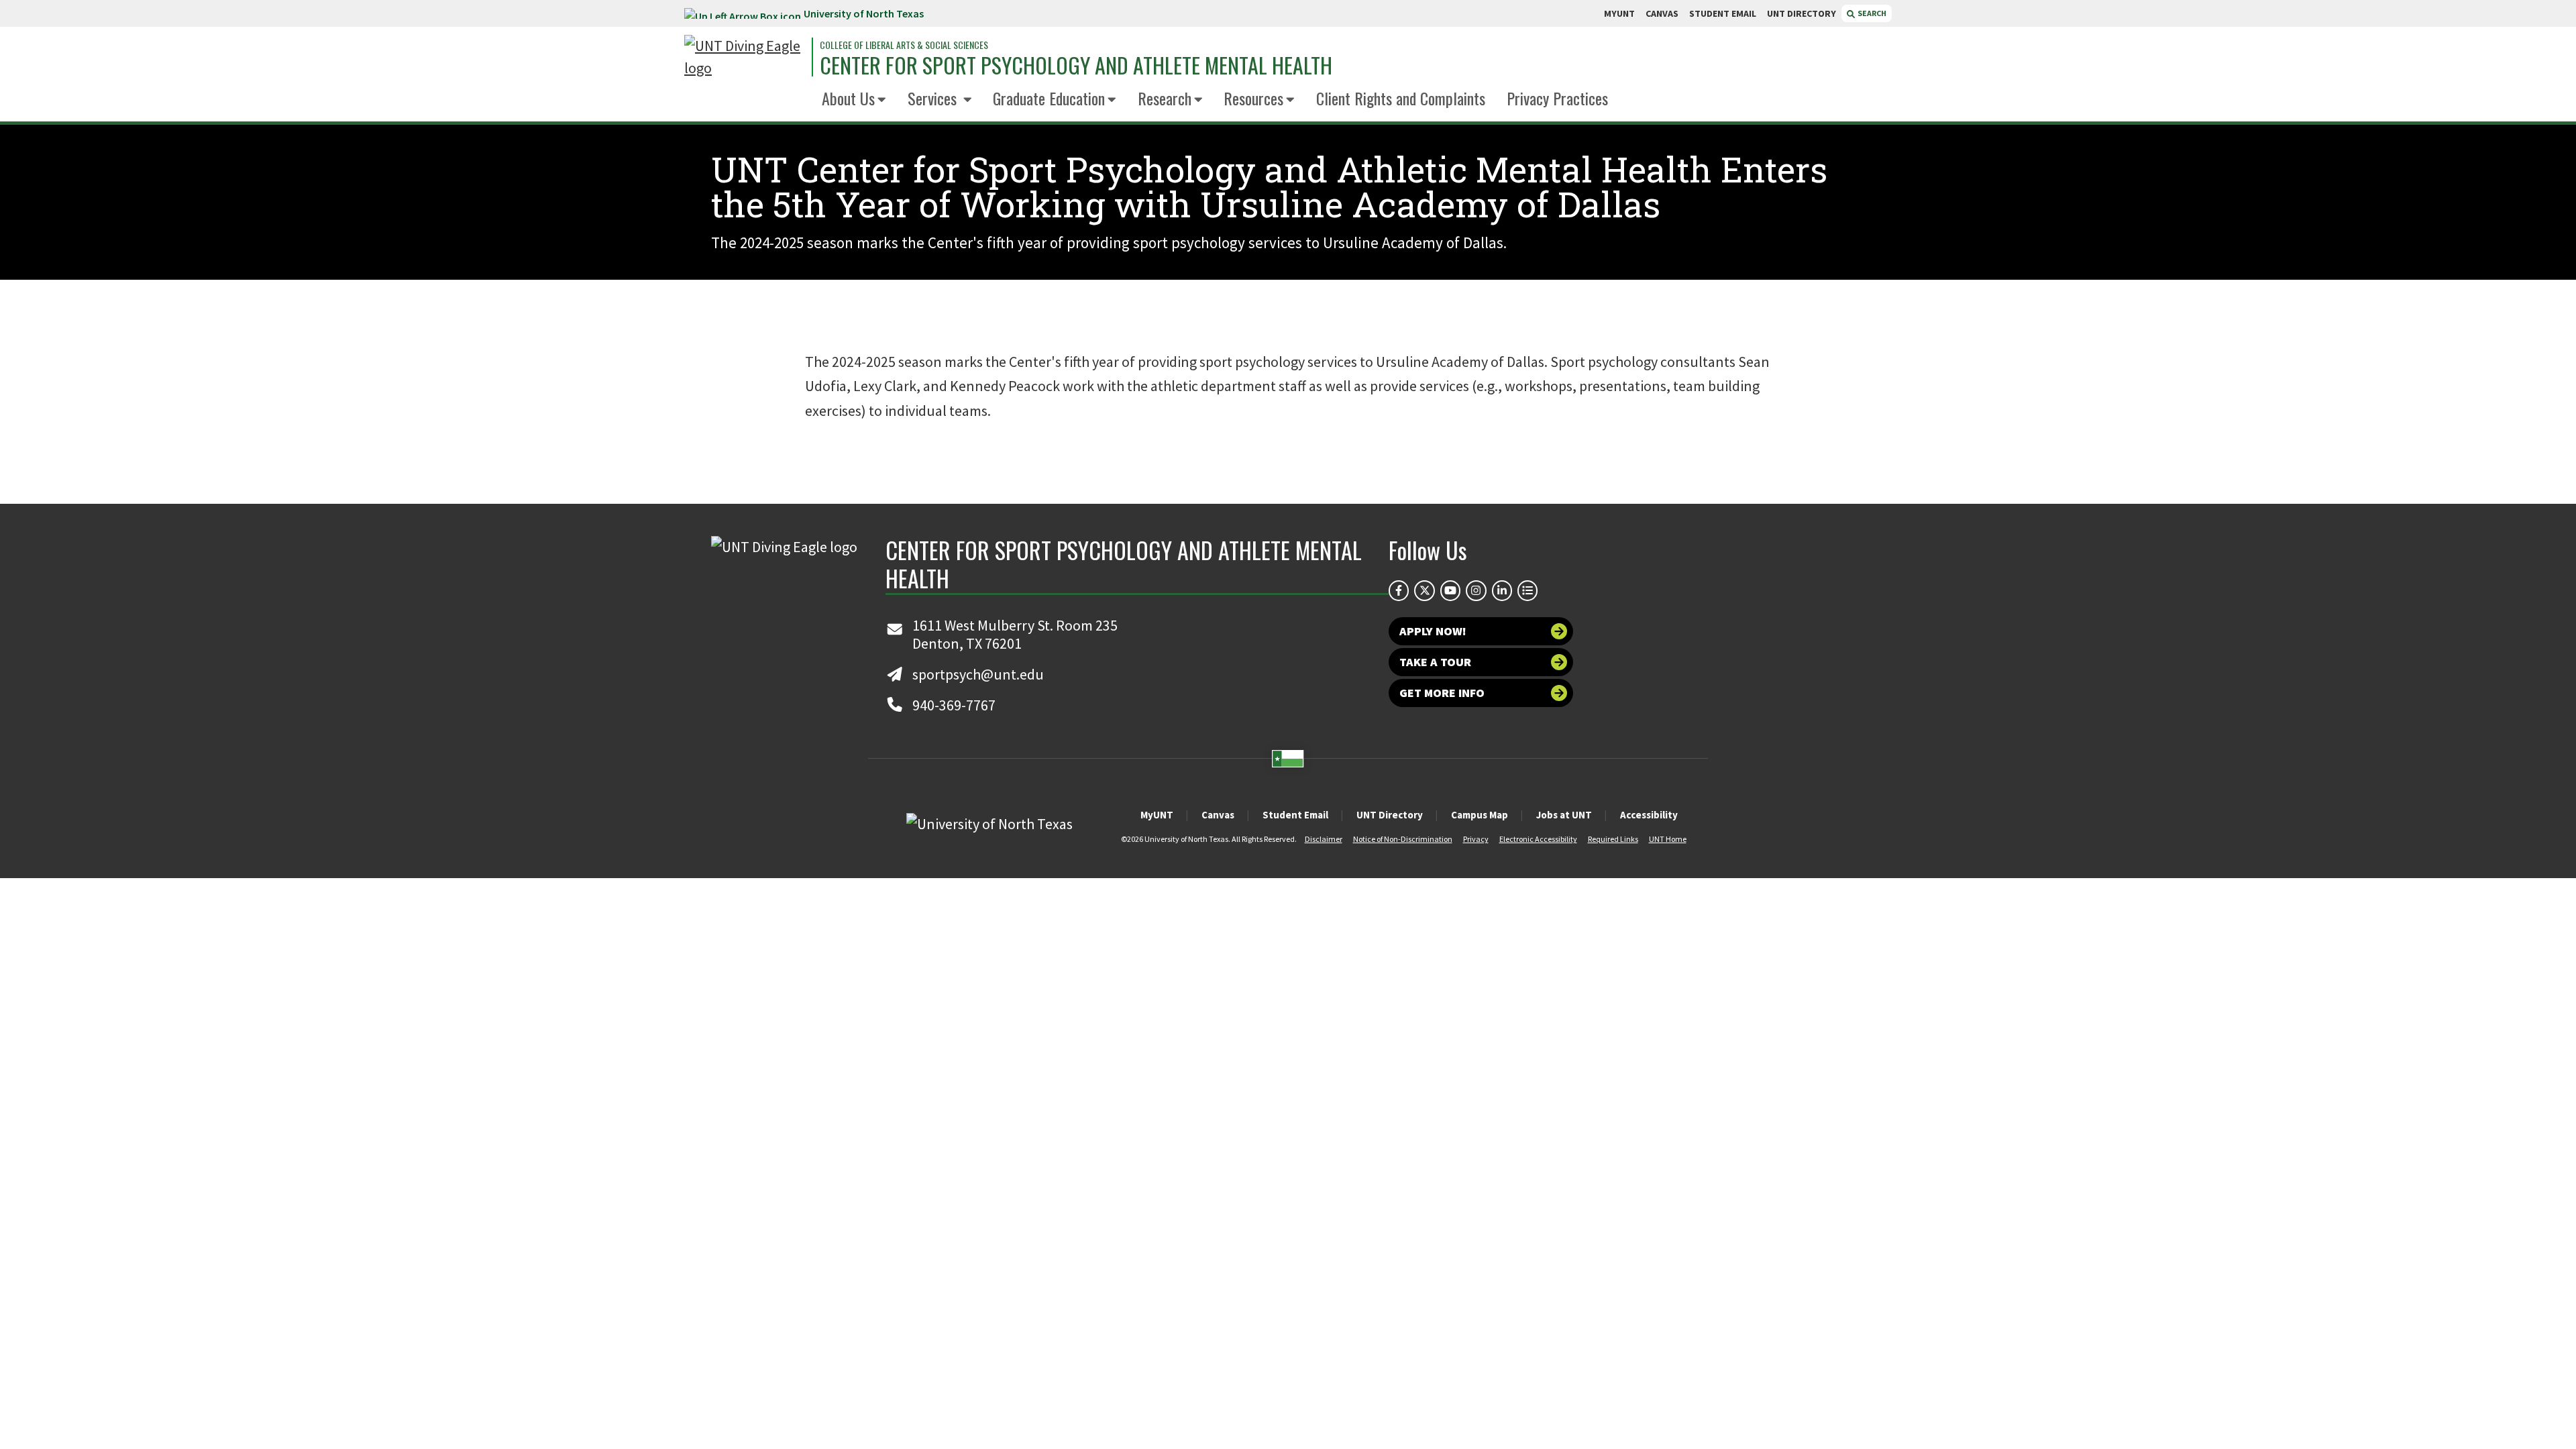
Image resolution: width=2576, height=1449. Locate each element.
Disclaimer (1324, 839)
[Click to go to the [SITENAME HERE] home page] (745, 57)
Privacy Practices (1557, 98)
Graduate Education (1049, 98)
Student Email (1295, 815)
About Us (848, 98)
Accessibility (1649, 815)
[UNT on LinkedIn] (1502, 590)
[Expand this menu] (882, 100)
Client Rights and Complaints (1401, 98)
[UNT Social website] (1527, 590)
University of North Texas (864, 13)
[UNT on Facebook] (1399, 590)
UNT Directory (1390, 815)
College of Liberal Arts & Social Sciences (904, 45)
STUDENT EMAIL (1723, 13)
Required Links (1613, 839)
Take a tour (1435, 662)
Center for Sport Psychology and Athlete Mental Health (1076, 65)
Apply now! (1433, 631)
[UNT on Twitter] (1424, 590)
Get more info (1442, 693)
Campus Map (1480, 815)
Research (1165, 98)
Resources (1253, 98)
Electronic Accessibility (1538, 839)
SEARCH (1871, 13)
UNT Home (1668, 839)
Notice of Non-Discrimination (1403, 839)
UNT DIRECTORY (1802, 13)
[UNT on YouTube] (1450, 590)
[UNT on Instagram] (1476, 590)
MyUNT (1157, 815)
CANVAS (1662, 13)
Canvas (1218, 815)
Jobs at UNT (1564, 815)
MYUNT (1619, 13)
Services (934, 98)
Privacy (1476, 839)
